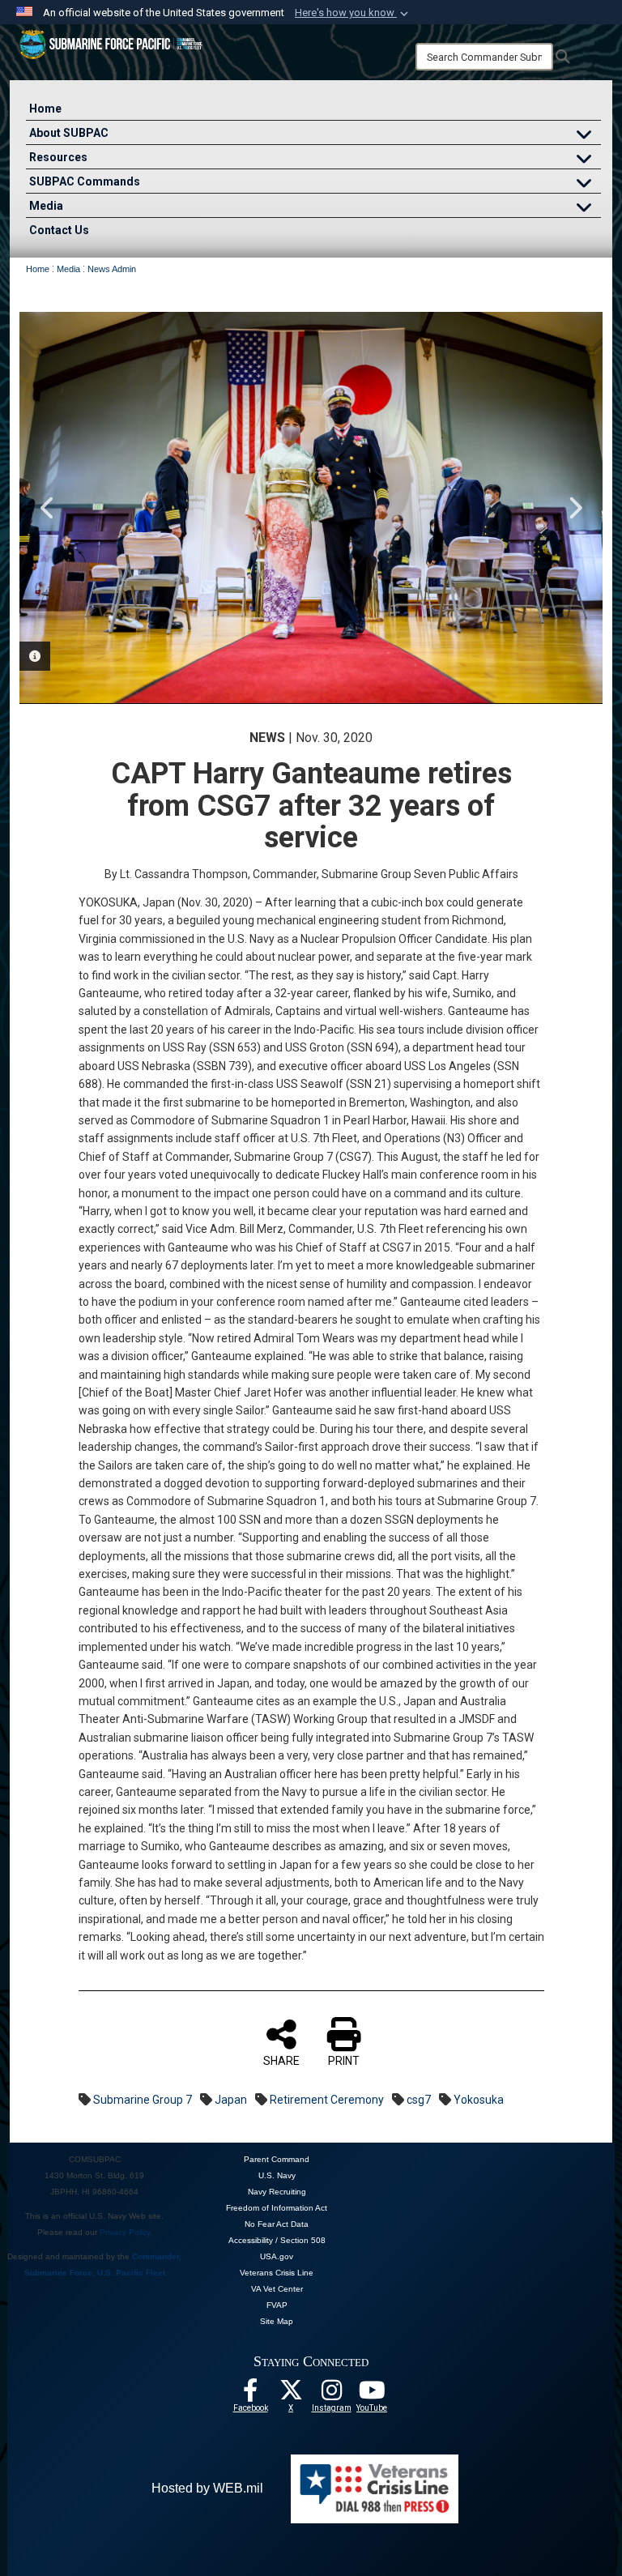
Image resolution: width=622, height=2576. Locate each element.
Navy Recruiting (277, 2192)
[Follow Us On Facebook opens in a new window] (250, 2395)
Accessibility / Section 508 (277, 2240)
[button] (353, 13)
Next (574, 508)
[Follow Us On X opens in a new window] (291, 2395)
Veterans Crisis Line (277, 2273)
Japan (231, 2100)
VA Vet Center (277, 2289)
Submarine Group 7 (143, 2100)
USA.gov (277, 2256)
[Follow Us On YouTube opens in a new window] (372, 2395)
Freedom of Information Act (277, 2208)
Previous (48, 508)
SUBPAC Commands (85, 181)
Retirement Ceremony (327, 2100)
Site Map (277, 2321)
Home (45, 109)
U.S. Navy (277, 2175)
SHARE (281, 2061)
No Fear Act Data (277, 2224)
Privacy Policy (125, 2232)
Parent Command (277, 2159)
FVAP (277, 2305)
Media (46, 206)
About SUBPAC (69, 133)
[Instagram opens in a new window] (331, 2395)
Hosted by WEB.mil (207, 2488)
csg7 (419, 2100)
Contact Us (59, 230)
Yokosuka (479, 2100)
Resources (58, 157)
